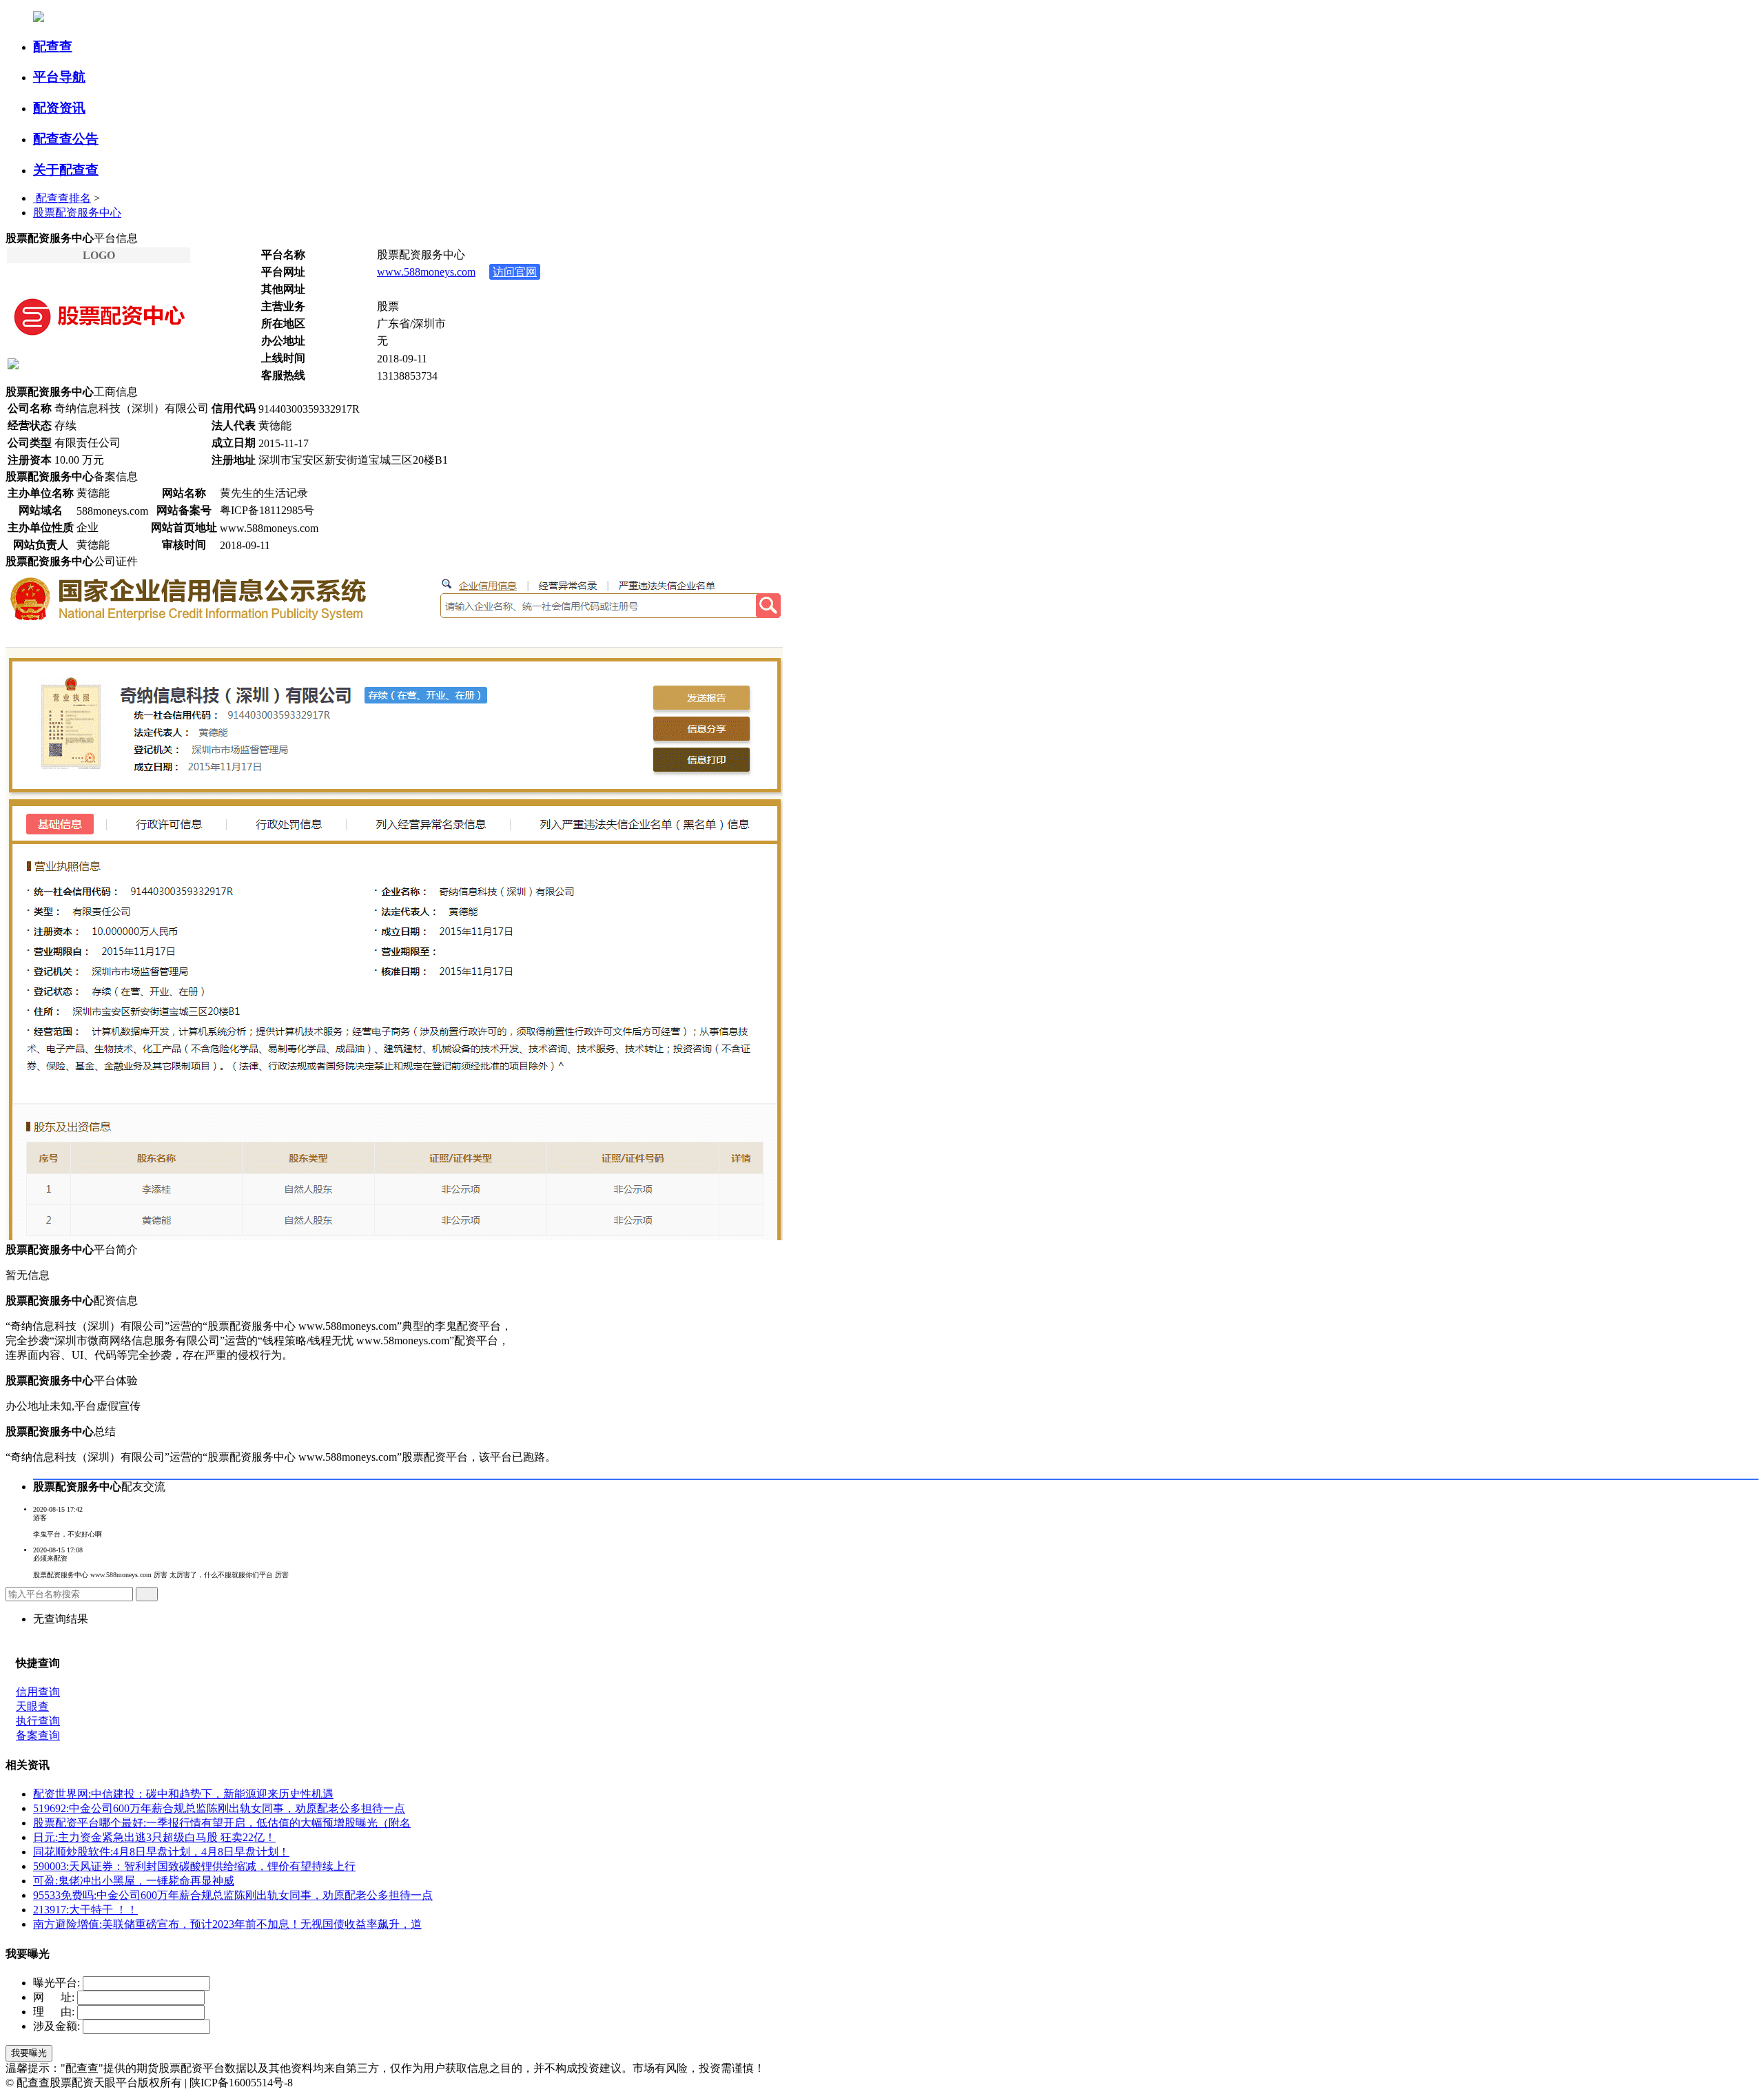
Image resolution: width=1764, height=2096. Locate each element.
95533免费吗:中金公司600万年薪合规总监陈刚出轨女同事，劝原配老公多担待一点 (233, 1895)
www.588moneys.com (426, 272)
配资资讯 (59, 108)
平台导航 (59, 77)
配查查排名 (62, 198)
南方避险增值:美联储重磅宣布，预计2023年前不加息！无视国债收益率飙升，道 (227, 1924)
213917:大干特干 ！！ (85, 1910)
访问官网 (515, 272)
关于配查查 (66, 170)
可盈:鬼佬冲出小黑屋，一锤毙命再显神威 (134, 1881)
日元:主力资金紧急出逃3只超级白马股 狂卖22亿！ (154, 1837)
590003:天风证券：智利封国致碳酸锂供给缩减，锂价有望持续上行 (194, 1866)
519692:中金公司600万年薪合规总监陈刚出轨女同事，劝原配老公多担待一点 (219, 1808)
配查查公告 (66, 139)
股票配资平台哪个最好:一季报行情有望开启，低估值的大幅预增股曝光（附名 (222, 1823)
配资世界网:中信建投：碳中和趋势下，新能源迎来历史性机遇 (183, 1794)
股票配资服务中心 (77, 213)
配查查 (53, 47)
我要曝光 (29, 2053)
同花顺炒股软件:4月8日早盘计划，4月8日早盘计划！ (161, 1852)
